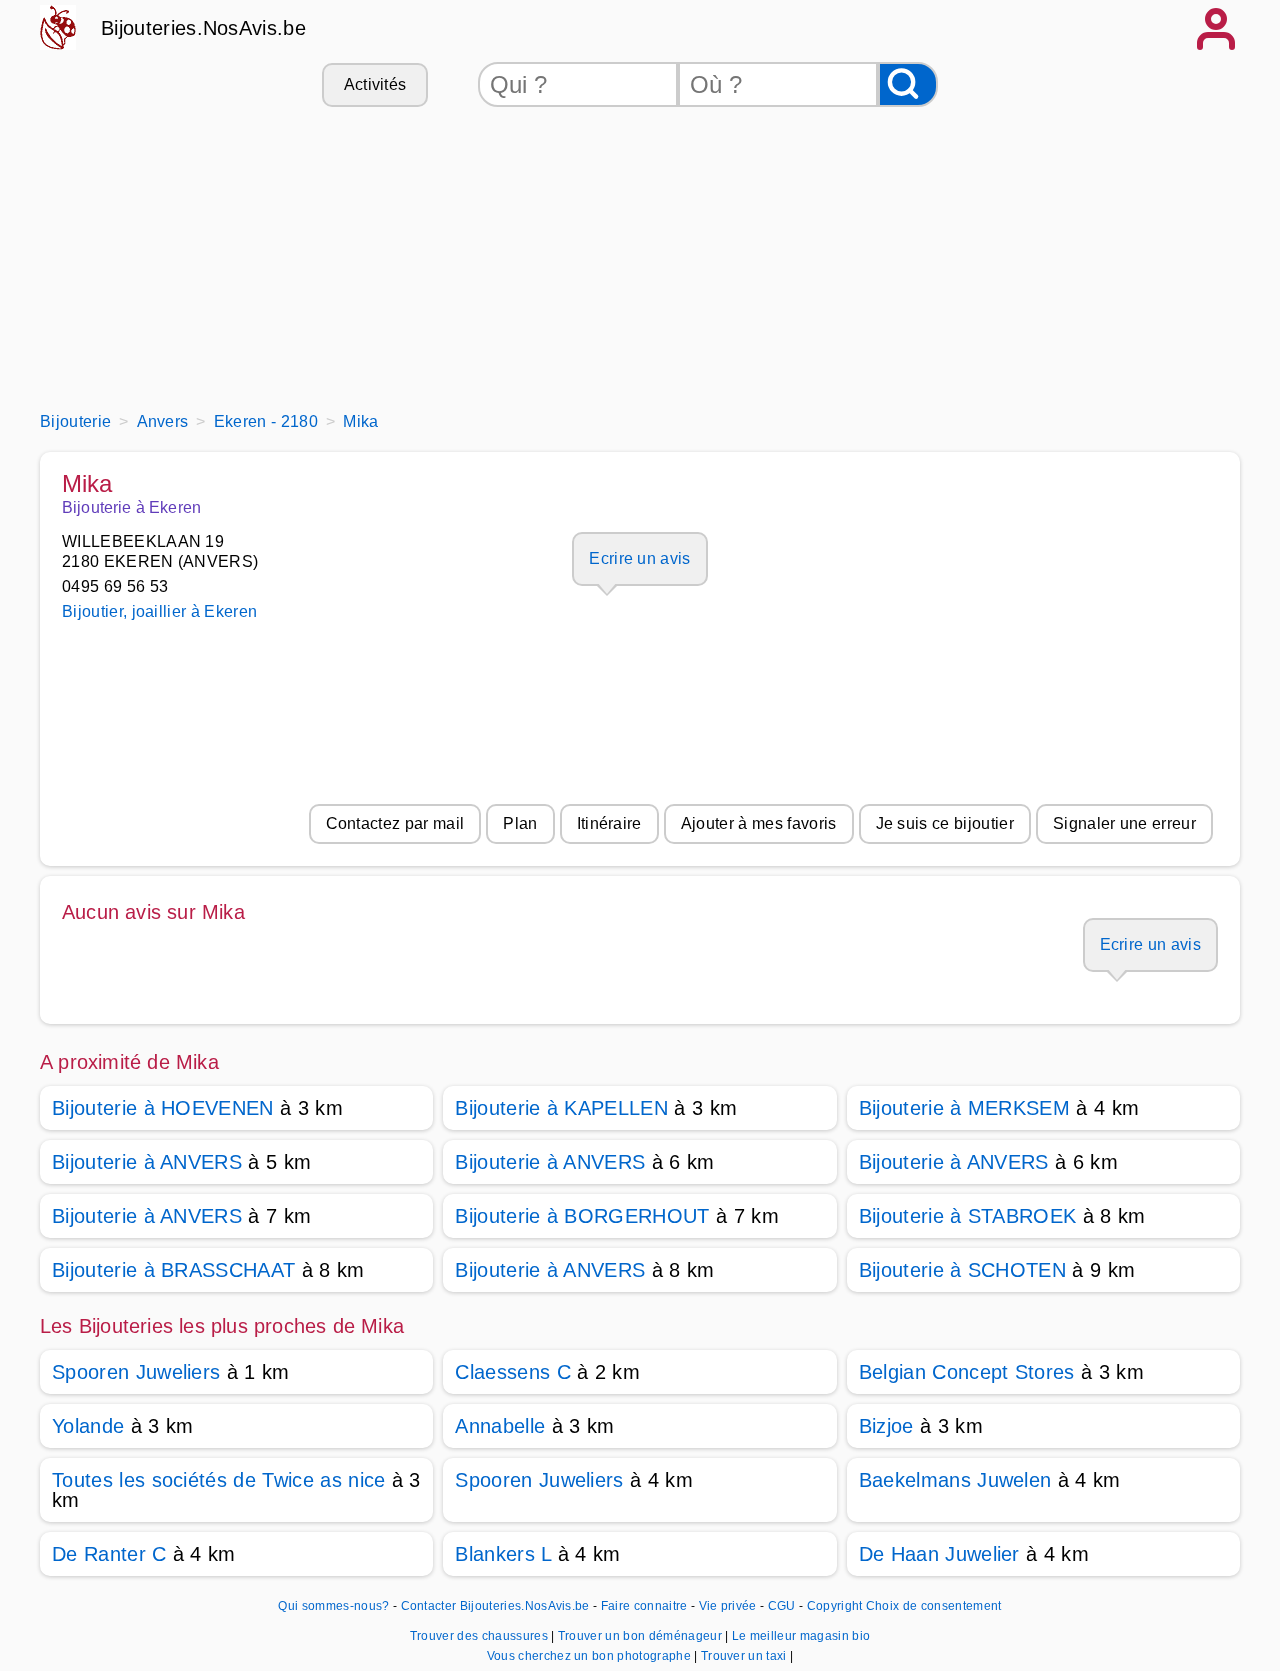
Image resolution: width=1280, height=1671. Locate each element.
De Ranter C (109, 1554)
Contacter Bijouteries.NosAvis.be (495, 1606)
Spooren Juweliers (136, 1372)
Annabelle (500, 1426)
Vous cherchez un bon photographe (591, 1656)
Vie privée (728, 1606)
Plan (520, 823)
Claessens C (513, 1372)
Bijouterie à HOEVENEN (163, 1108)
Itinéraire (609, 823)
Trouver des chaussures (480, 1636)
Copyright (835, 1606)
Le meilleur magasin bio (801, 1636)
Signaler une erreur (1124, 823)
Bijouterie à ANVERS (147, 1162)
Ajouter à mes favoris (759, 823)
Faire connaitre (644, 1606)
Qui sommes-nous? (333, 1606)
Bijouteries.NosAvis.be (203, 28)
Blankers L (503, 1554)
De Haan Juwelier (939, 1554)
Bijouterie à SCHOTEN (962, 1270)
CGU (782, 1606)
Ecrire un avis (639, 558)
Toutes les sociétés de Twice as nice (219, 1480)
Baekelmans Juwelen (955, 1480)
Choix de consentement (934, 1606)
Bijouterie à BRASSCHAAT (173, 1270)
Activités (375, 84)
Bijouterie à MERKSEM (964, 1108)
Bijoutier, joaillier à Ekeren (159, 611)
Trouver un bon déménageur (641, 1636)
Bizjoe (886, 1426)
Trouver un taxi (745, 1656)
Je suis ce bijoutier (945, 823)
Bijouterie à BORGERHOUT (582, 1216)
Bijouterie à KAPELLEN (561, 1108)
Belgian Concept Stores (967, 1372)
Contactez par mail (395, 823)
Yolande (88, 1426)
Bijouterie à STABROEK (968, 1216)
